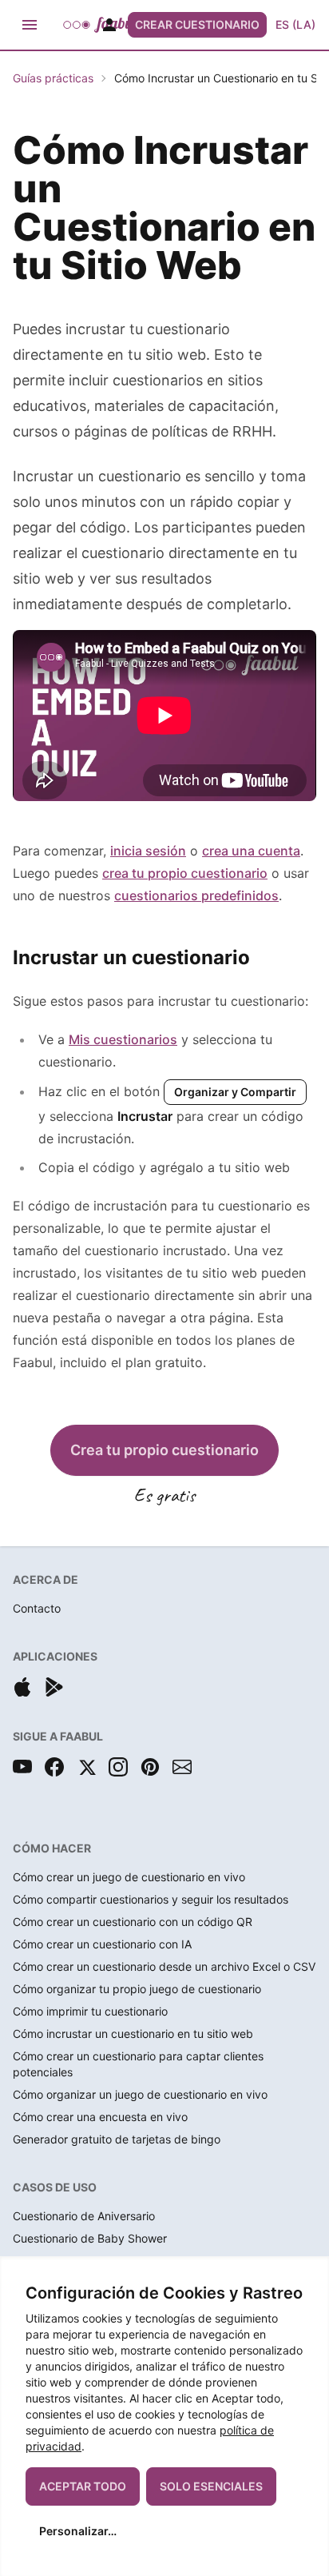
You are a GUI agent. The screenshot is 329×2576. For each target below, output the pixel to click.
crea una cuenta (251, 851)
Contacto (37, 1608)
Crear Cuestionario (197, 24)
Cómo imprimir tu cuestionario (90, 2011)
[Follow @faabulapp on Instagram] (118, 1767)
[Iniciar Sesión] (109, 25)
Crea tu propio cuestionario (164, 1450)
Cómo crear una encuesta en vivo (100, 2117)
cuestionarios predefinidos (196, 895)
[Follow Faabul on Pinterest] (150, 1767)
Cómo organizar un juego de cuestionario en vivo (140, 2094)
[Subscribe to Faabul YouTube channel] (22, 1767)
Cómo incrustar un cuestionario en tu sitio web (133, 2034)
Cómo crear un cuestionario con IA (102, 1944)
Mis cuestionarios (123, 1039)
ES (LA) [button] (295, 24)
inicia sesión (148, 851)
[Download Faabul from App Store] (22, 1687)
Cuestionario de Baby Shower (90, 2238)
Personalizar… (78, 2531)
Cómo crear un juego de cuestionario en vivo (129, 1877)
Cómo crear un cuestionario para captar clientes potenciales (138, 2064)
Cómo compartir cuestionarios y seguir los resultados (151, 1899)
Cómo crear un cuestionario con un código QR (133, 1922)
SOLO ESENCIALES (211, 2486)
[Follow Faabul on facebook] (54, 1767)
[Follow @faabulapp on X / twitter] (86, 1767)
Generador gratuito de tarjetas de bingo (117, 2139)
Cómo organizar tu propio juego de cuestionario (137, 1989)
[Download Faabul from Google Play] (54, 1687)
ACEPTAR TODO (83, 2486)
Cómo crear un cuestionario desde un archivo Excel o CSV (164, 1966)
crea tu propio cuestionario (185, 873)
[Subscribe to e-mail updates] (182, 1767)
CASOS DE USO (55, 2187)
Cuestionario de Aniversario (84, 2216)
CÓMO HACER (52, 1848)
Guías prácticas (53, 78)
